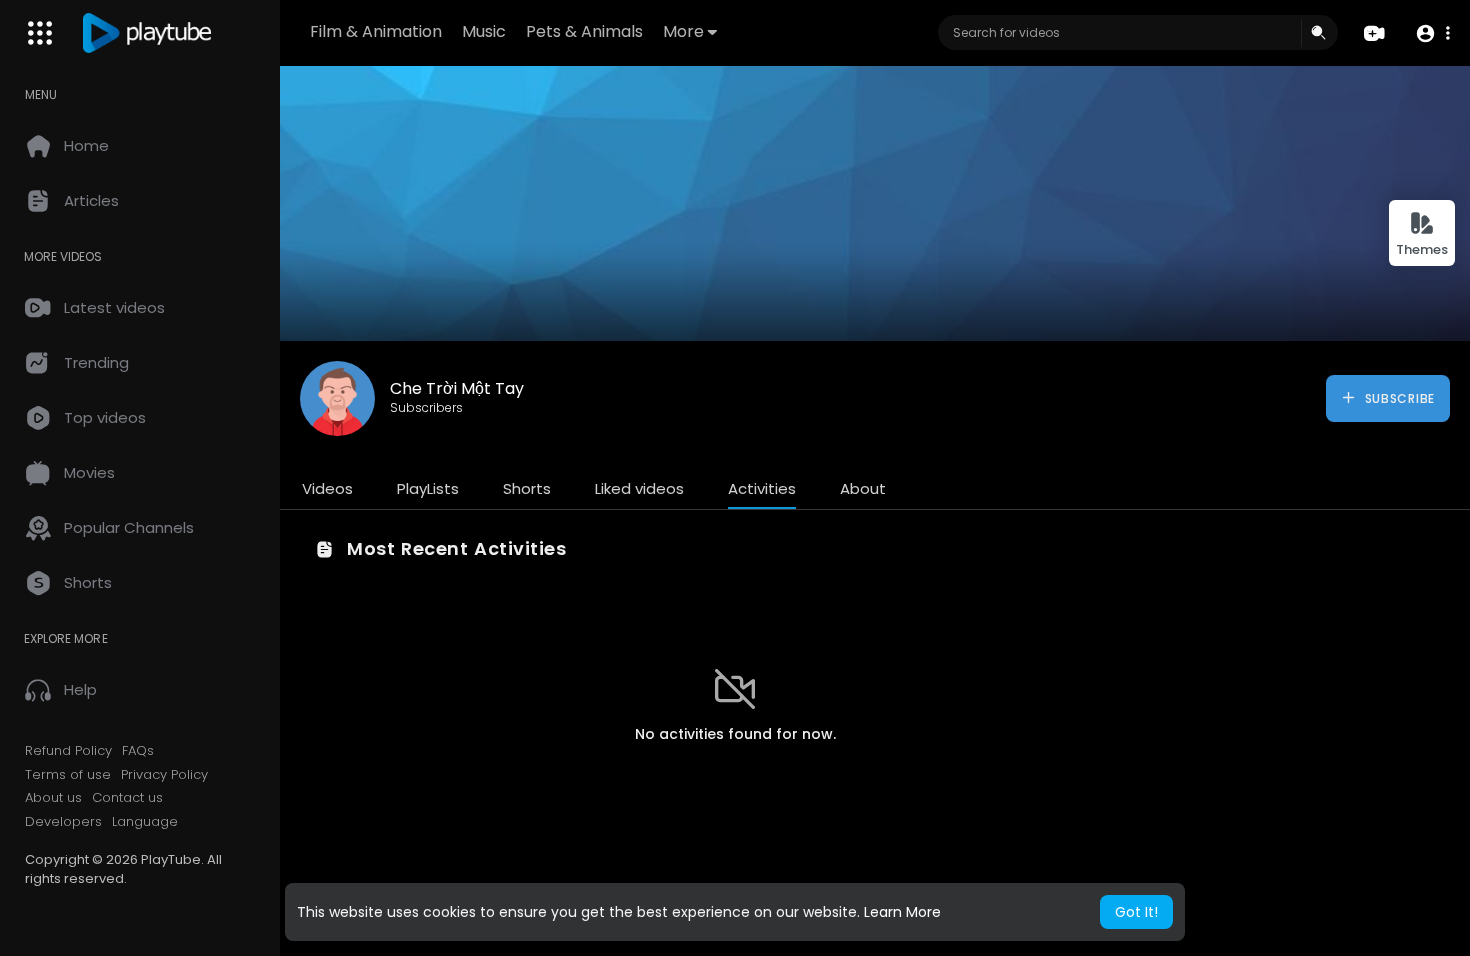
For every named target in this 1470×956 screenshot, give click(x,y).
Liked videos (639, 488)
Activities (762, 488)
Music (484, 31)
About (863, 488)
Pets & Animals (584, 31)
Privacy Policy (164, 775)
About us (53, 798)
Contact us (127, 798)
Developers (63, 822)
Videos (327, 488)
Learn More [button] (902, 912)
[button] (1432, 33)
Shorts (527, 488)
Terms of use (68, 775)
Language (145, 822)
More (683, 31)
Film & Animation (376, 31)
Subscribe (1398, 398)
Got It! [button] (1136, 912)
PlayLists (428, 488)
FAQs (138, 751)
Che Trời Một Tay (457, 388)
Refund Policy (68, 751)
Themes (1422, 249)
